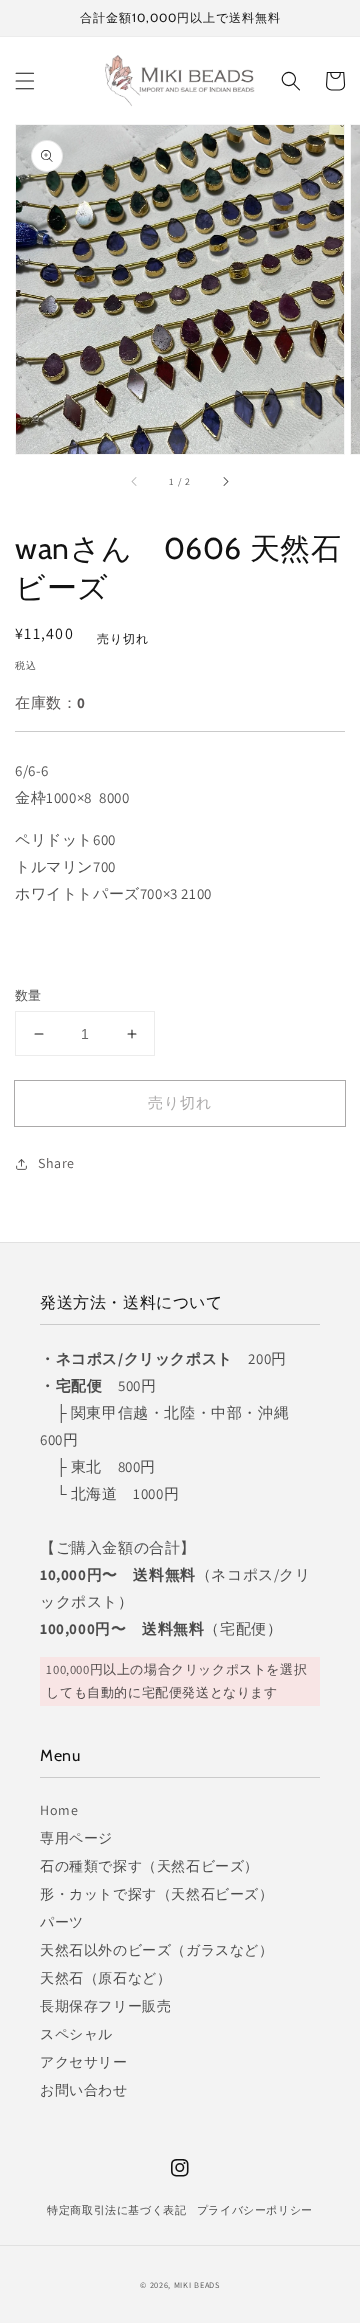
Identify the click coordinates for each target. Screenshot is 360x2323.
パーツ (62, 1922)
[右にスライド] (225, 482)
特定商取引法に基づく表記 (116, 2210)
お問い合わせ (84, 2090)
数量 (28, 995)
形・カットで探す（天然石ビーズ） (157, 1894)
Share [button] (56, 1163)
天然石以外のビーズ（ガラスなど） (157, 1950)
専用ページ (76, 1838)
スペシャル (76, 2034)
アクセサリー (84, 2062)
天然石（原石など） (105, 1978)
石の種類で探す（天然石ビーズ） (149, 1866)
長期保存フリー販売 (105, 2006)
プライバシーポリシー (255, 2210)
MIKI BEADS (197, 2284)
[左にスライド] (135, 482)
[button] (25, 81)
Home (59, 1810)
